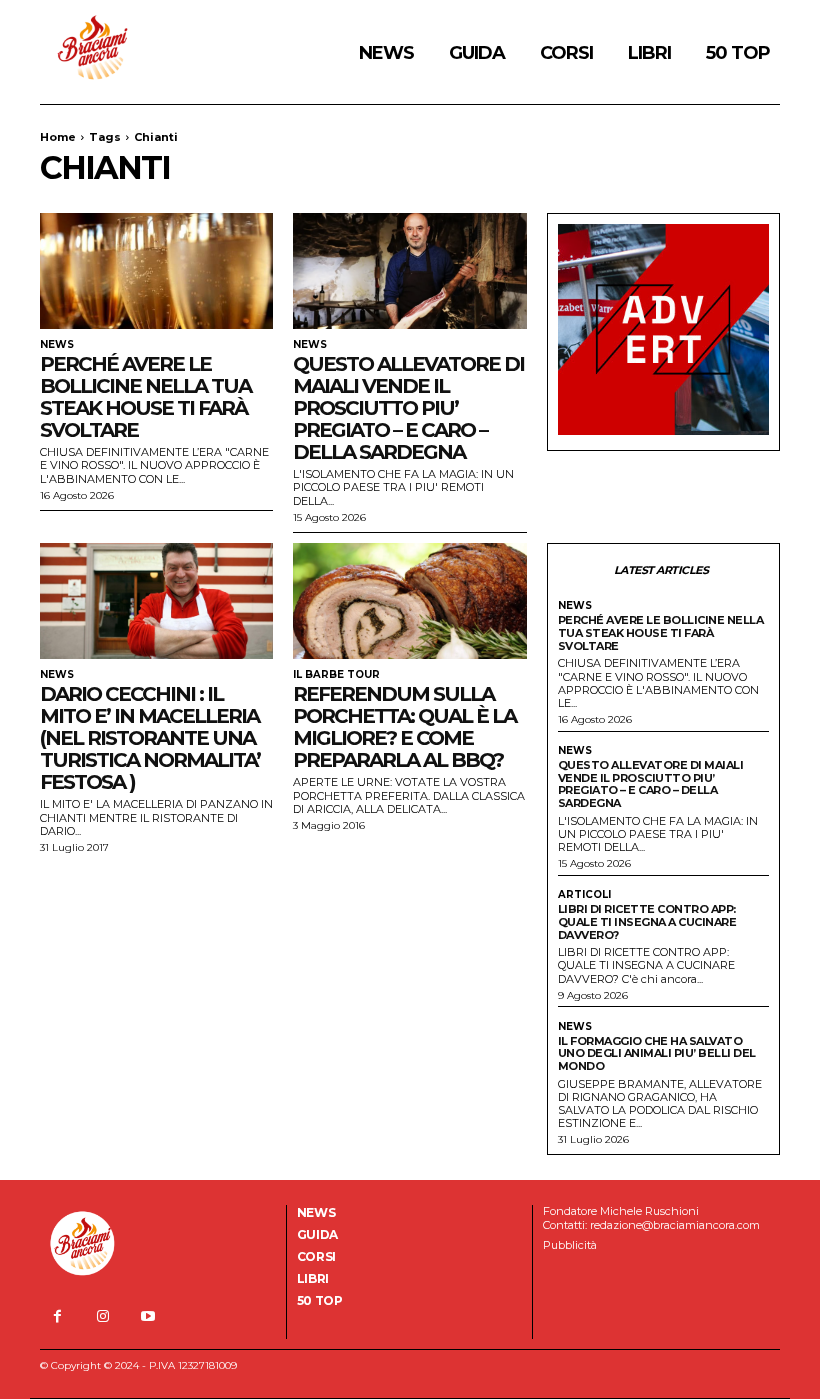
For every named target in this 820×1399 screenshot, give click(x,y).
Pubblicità (570, 1245)
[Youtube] (147, 1316)
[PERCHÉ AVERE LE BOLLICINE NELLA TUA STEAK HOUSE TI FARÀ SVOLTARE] (156, 271)
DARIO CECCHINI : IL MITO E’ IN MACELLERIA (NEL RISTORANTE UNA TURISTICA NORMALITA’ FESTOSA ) (150, 738)
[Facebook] (57, 1316)
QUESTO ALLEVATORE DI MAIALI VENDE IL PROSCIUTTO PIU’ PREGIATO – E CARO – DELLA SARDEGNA (408, 408)
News (57, 345)
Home (58, 137)
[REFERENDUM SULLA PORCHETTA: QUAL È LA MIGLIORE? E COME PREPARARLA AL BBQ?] (409, 601)
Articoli (584, 895)
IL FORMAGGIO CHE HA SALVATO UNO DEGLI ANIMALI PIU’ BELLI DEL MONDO (657, 1053)
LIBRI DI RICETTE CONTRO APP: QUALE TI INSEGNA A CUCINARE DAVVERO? (647, 921)
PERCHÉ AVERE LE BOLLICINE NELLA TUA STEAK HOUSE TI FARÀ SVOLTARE (145, 397)
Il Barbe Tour (336, 675)
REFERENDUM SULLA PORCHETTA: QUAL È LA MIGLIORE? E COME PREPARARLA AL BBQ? (404, 727)
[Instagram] (102, 1316)
